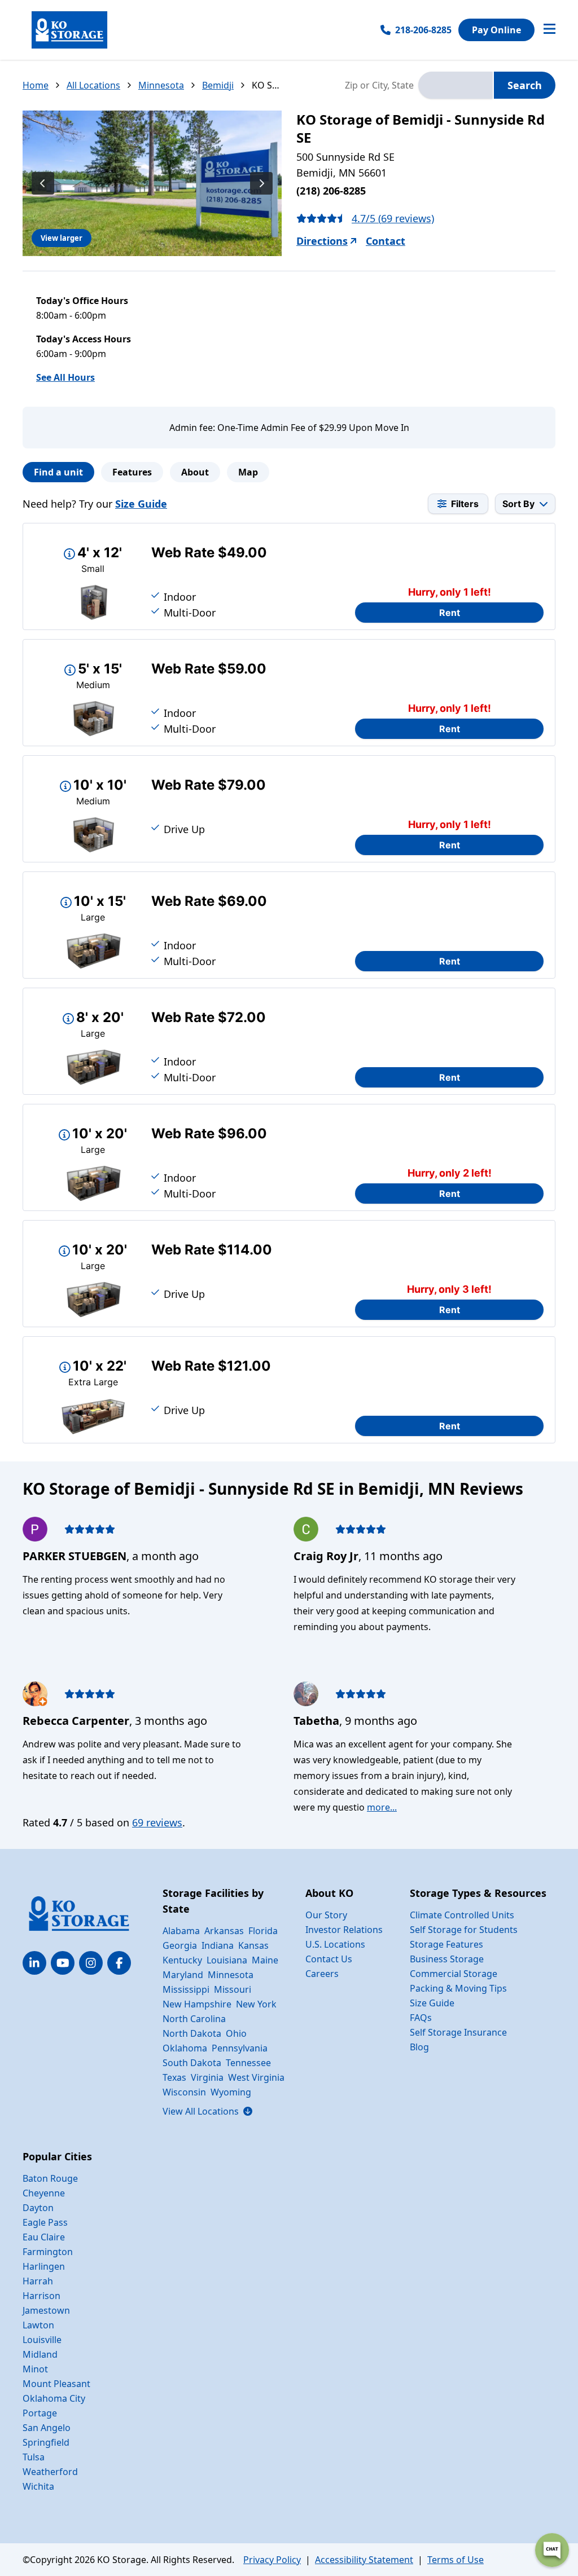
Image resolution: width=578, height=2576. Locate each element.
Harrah (38, 2281)
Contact (386, 241)
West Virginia (256, 2077)
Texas (174, 2077)
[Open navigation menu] (549, 30)
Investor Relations (344, 1930)
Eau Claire (44, 2237)
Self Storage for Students (464, 1930)
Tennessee (248, 2063)
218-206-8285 (423, 30)
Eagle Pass (45, 2222)
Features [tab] (132, 472)
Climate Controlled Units (462, 1915)
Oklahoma (185, 2048)
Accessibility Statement (364, 2560)
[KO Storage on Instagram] (91, 1963)
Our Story (326, 1915)
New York (256, 2004)
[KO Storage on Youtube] (63, 1963)
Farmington (48, 2252)
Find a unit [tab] (58, 472)
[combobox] (456, 85)
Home (36, 85)
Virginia (207, 2077)
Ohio (236, 2033)
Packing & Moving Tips (458, 1988)
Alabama (181, 1931)
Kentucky (182, 1960)
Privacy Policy (272, 2560)
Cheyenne (44, 2193)
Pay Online (496, 30)
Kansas (253, 1945)
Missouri (233, 1989)
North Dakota (192, 2033)
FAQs (421, 2018)
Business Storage (447, 1959)
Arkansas (224, 1931)
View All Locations (207, 2111)
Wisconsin (184, 2092)
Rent (450, 613)
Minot (35, 2369)
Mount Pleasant (56, 2384)
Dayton (38, 2208)
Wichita (38, 2486)
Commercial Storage (454, 1974)
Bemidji (218, 85)
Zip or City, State (379, 85)
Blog (419, 2047)
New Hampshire (197, 2004)
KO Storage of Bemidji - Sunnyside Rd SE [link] (266, 85)
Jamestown (46, 2310)
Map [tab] (248, 472)
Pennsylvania (240, 2048)
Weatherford (50, 2472)
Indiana (218, 1945)
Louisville (42, 2340)
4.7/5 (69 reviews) (393, 218)
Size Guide (141, 504)
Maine (265, 1960)
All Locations (93, 85)
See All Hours (65, 377)
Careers (322, 1974)
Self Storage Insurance (458, 2032)
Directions (322, 241)
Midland (40, 2354)
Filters (465, 504)
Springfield (46, 2442)
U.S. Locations (335, 1944)
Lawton (38, 2325)
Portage (40, 2413)
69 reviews (157, 1822)
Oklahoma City (54, 2398)
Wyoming (231, 2092)
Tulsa (34, 2457)
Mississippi (186, 1989)
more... (382, 1807)
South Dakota (192, 2063)
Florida (263, 1931)
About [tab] (195, 472)
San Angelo (47, 2428)
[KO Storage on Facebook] (119, 1963)
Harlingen (44, 2266)
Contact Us (329, 1959)
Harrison (41, 2296)
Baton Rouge (50, 2178)
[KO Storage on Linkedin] (34, 1963)
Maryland (183, 1975)
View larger (62, 238)
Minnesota (161, 85)
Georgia (180, 1945)
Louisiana (227, 1960)
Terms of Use (456, 2560)
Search (525, 85)
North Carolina (194, 2019)
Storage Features (446, 1944)
